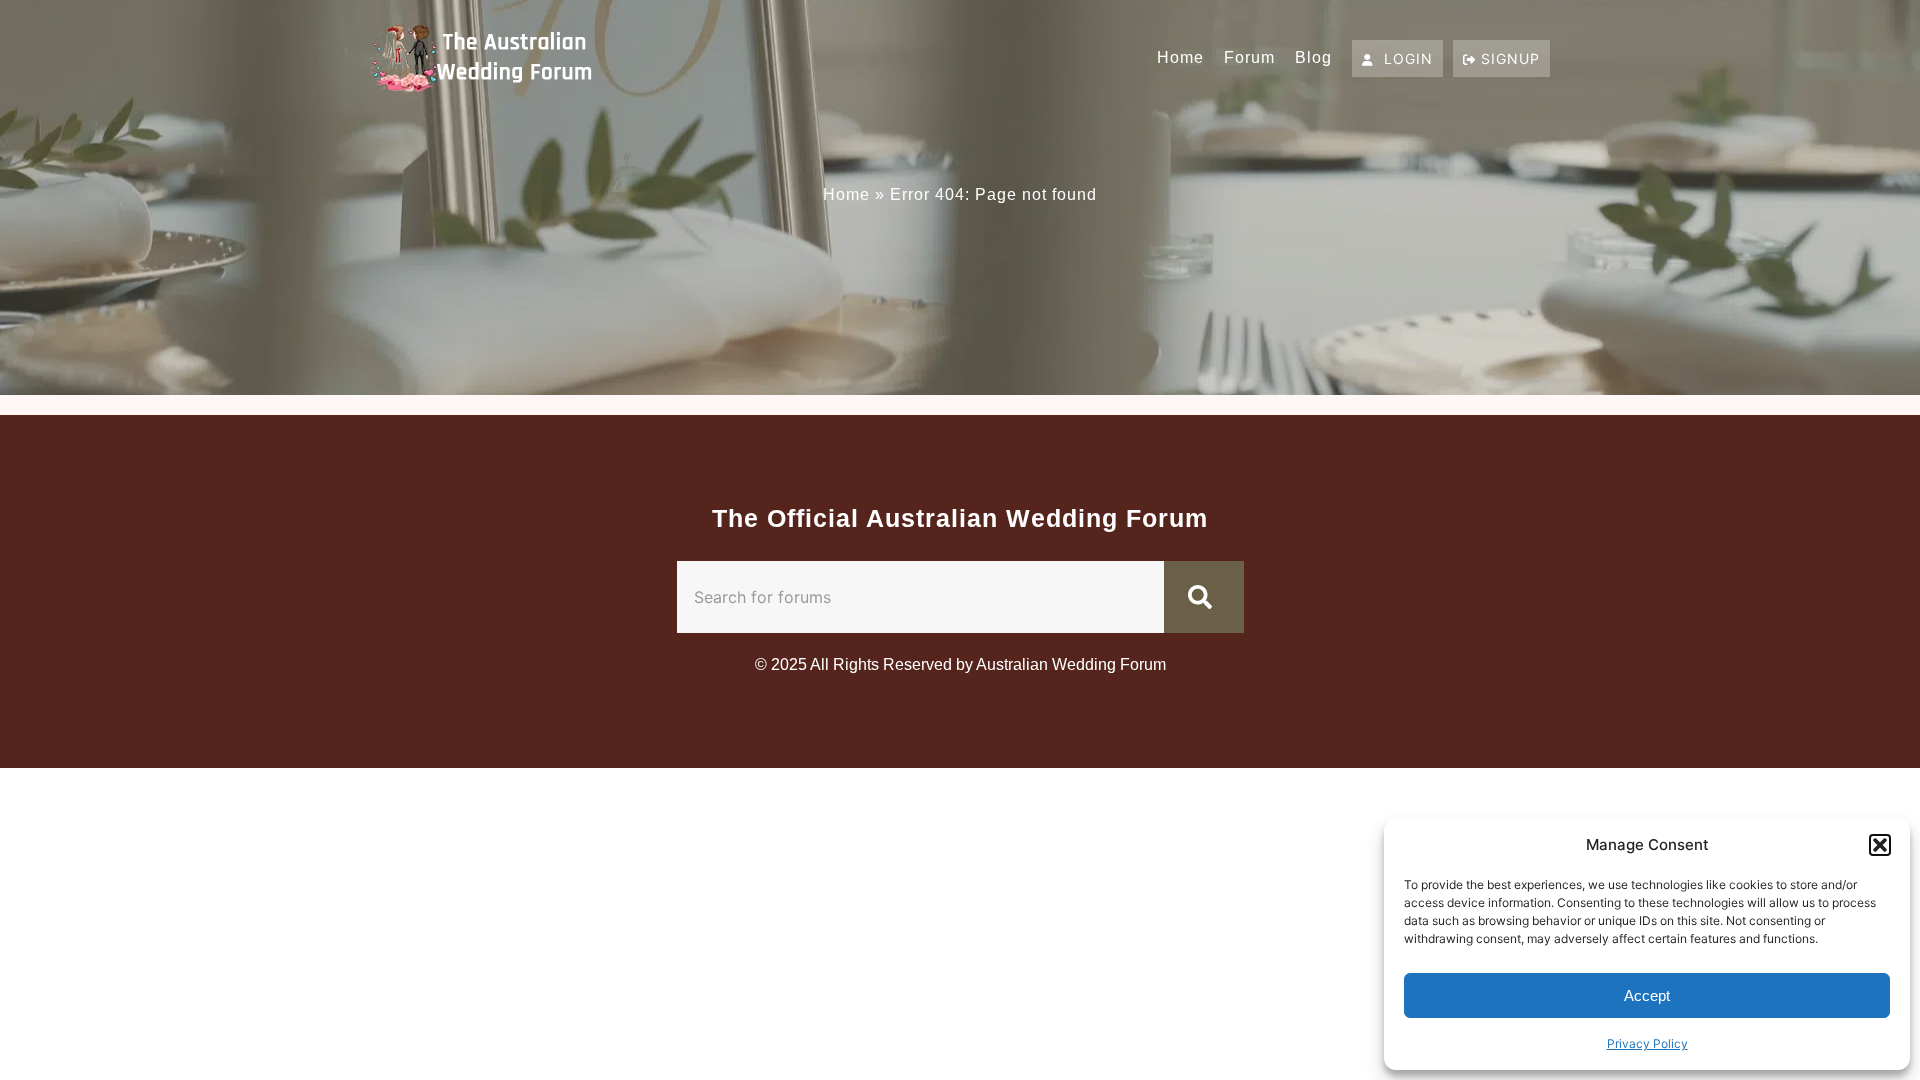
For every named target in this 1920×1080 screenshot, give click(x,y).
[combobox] (920, 597)
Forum (1249, 57)
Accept (1647, 995)
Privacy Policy (1647, 1043)
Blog (1313, 57)
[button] (1880, 845)
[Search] (1204, 597)
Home (1180, 57)
